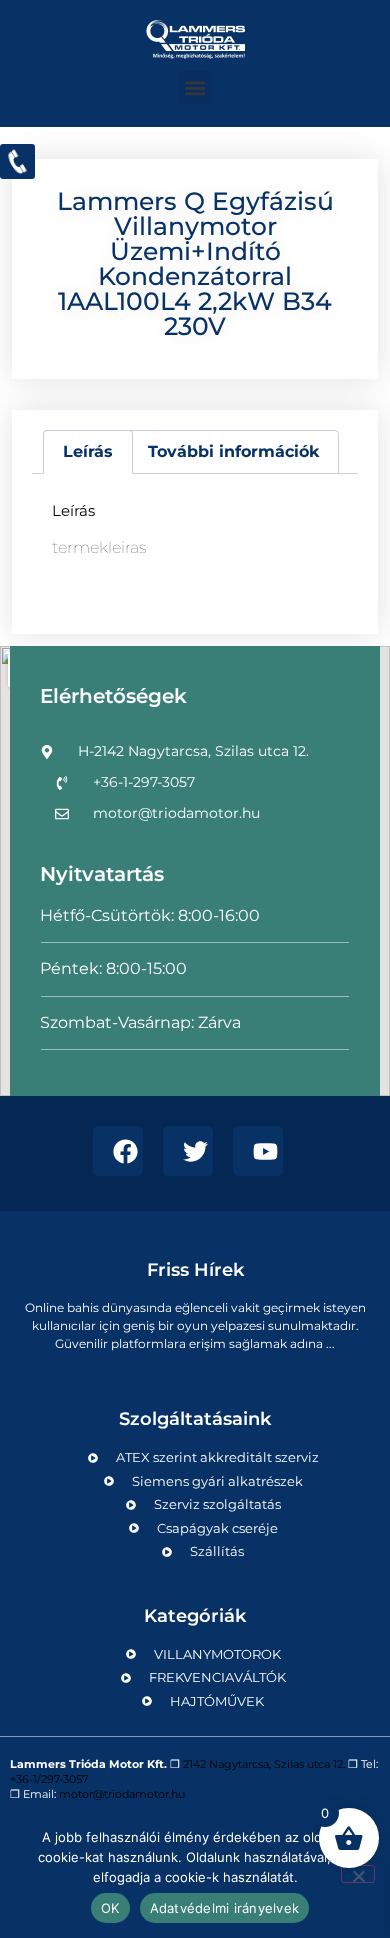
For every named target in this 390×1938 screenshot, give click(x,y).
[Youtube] (258, 1151)
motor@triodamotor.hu (122, 1794)
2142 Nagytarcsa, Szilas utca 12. (264, 1764)
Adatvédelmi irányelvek (225, 1908)
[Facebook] (118, 1151)
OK (110, 1908)
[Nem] (358, 1874)
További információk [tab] (233, 451)
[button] (195, 87)
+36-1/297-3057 (49, 1779)
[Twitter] (188, 1151)
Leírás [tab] (88, 451)
